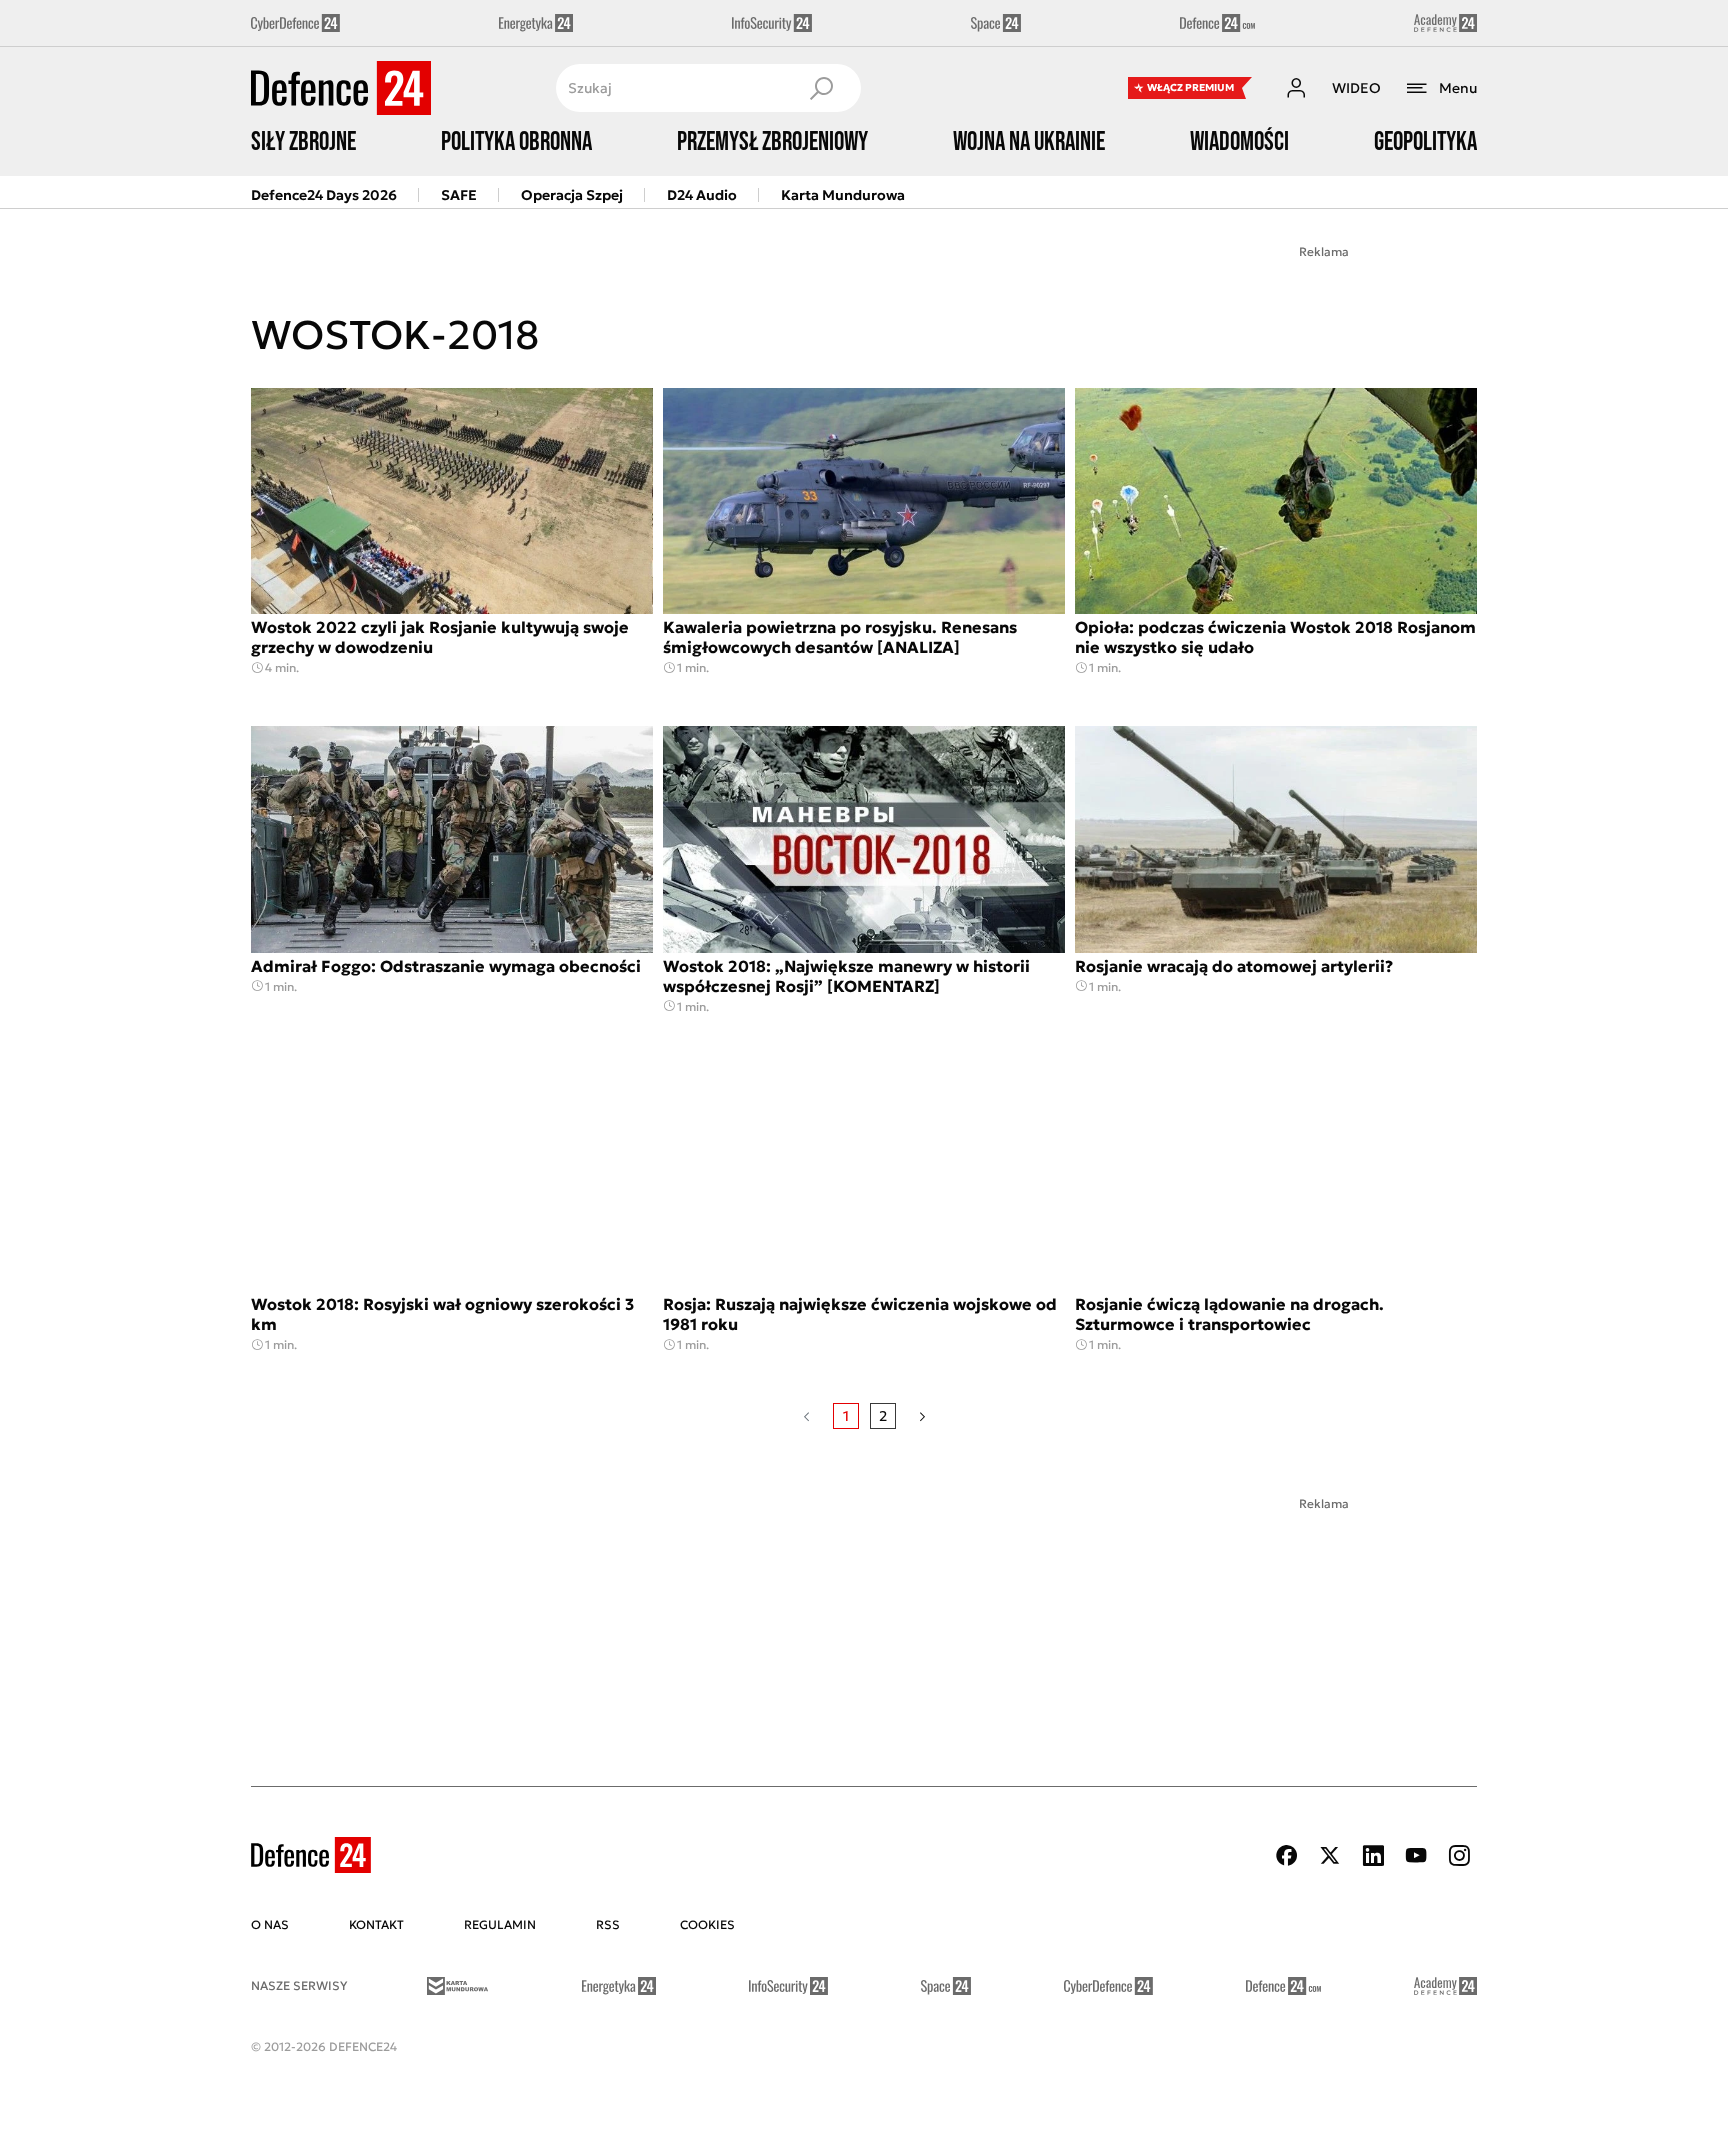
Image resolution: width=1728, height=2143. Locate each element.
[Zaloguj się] (1296, 88)
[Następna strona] (922, 1416)
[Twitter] (1330, 1855)
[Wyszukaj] (821, 88)
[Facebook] (1287, 1855)
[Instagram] (1459, 1855)
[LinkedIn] (1373, 1855)
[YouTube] (1416, 1855)
